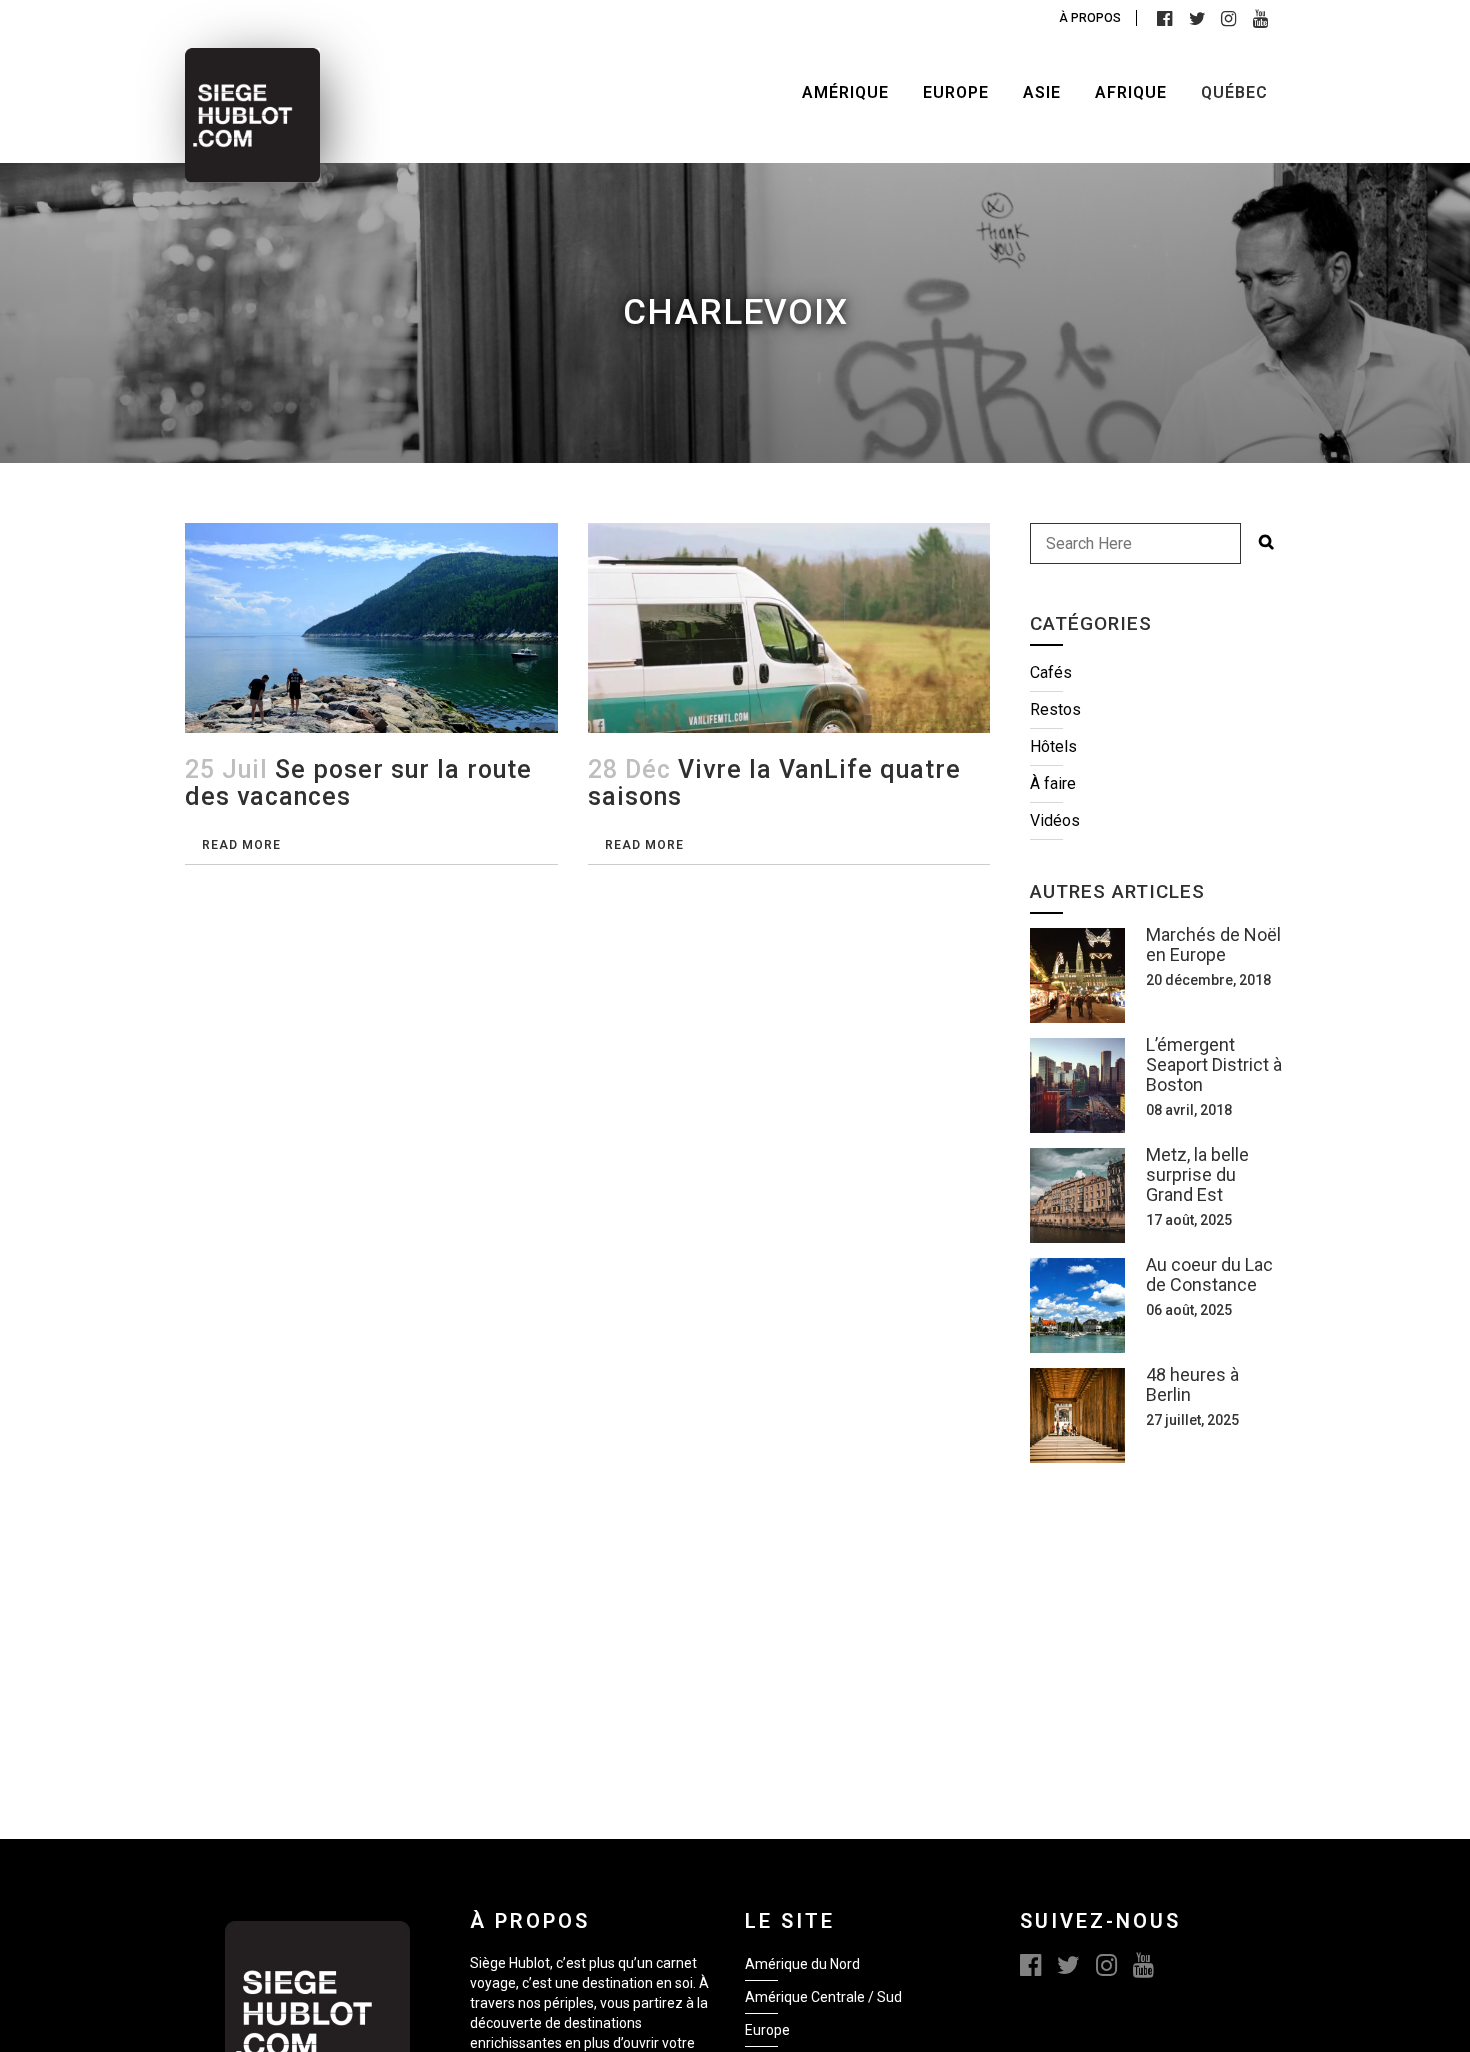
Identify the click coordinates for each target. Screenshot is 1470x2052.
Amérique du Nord (802, 1964)
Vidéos (1055, 820)
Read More (241, 845)
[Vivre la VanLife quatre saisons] (789, 636)
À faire (1053, 783)
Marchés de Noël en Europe (1213, 944)
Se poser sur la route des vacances (358, 783)
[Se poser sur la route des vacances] (371, 628)
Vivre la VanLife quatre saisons (774, 783)
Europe (767, 2030)
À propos (1090, 18)
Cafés (1051, 672)
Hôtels (1053, 746)
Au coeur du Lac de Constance (1209, 1274)
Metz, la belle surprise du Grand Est (1197, 1174)
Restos (1055, 709)
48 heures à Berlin (1192, 1384)
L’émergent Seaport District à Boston (1214, 1064)
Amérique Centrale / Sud (823, 1997)
